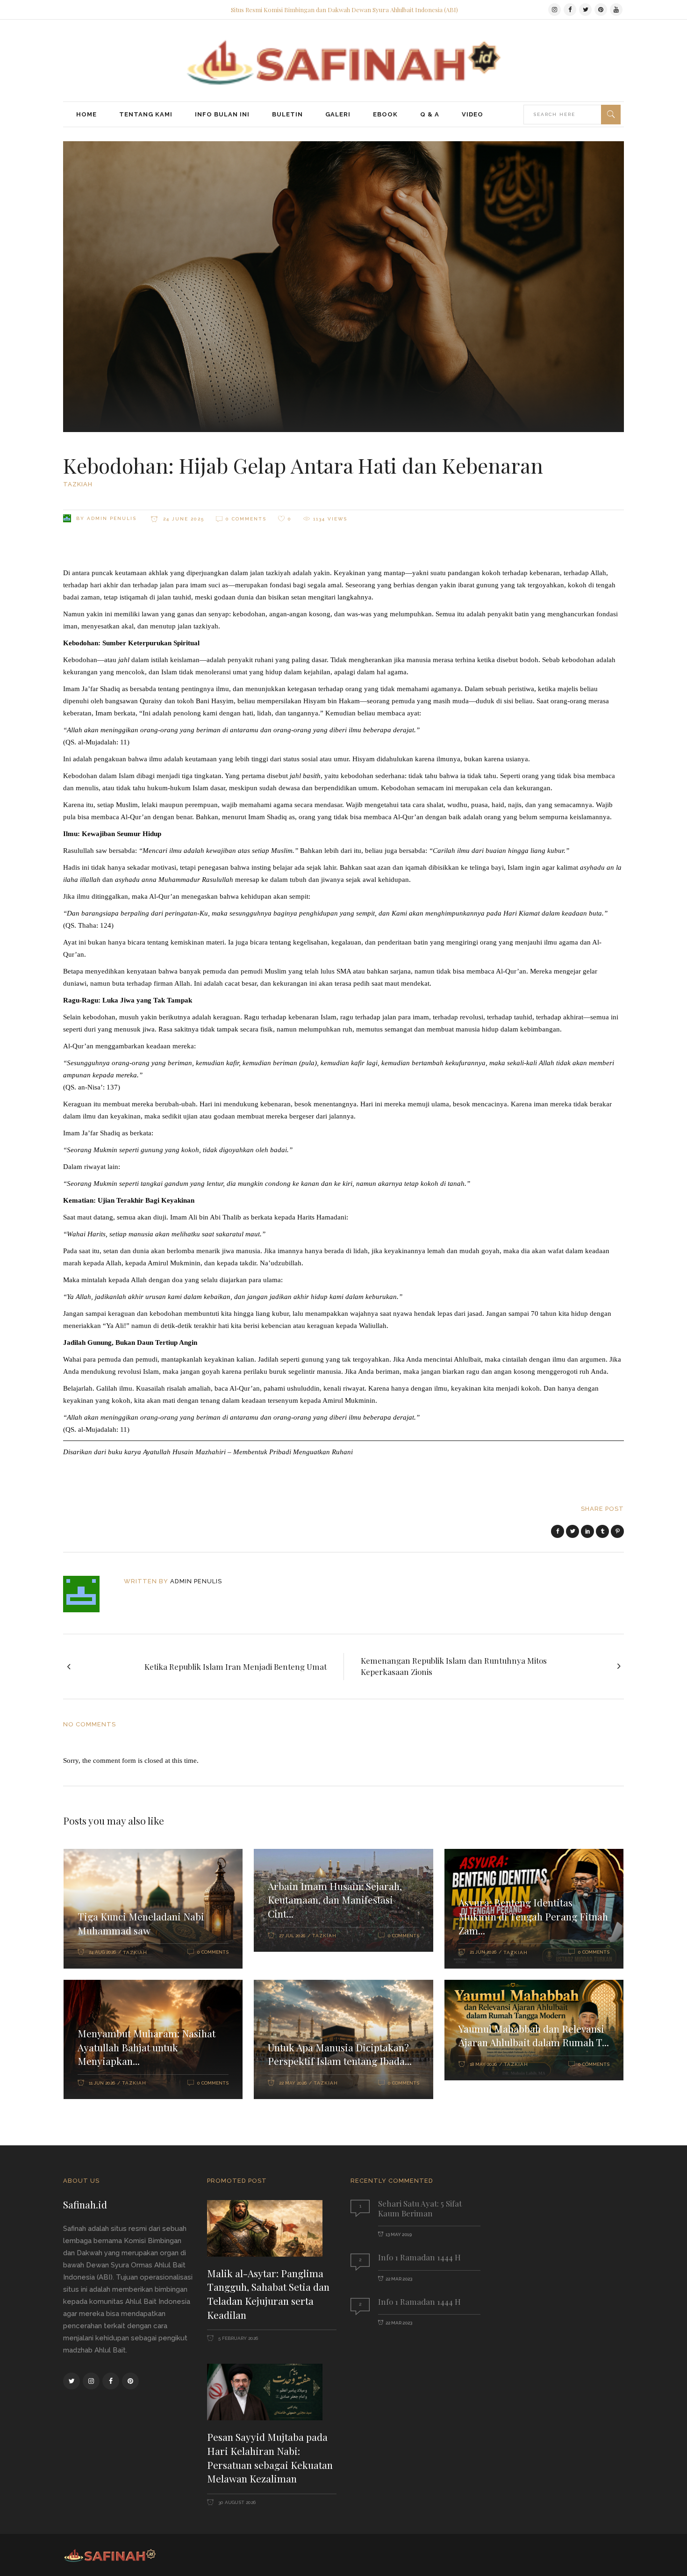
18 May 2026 (483, 2064)
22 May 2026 (293, 2083)
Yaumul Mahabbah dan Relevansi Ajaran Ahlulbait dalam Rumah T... (534, 2035)
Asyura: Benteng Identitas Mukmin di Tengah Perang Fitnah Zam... (533, 1916)
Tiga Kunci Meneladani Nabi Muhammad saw (141, 1923)
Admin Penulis (112, 518)
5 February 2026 (237, 2338)
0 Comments (246, 519)
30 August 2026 (236, 2502)
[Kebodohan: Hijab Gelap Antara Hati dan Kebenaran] (88, 1594)
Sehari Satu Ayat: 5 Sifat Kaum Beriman (420, 2208)
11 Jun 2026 (102, 2083)
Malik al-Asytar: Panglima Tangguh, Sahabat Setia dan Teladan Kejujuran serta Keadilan (268, 2294)
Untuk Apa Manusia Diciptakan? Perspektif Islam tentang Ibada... (340, 2054)
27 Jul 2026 (292, 1936)
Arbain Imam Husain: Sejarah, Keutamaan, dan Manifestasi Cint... (335, 1900)
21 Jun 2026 (483, 1952)
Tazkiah (78, 484)
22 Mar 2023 (399, 2279)
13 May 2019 (399, 2234)
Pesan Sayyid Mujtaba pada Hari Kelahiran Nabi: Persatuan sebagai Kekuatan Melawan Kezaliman (270, 2457)
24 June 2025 (182, 519)
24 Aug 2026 (102, 1952)
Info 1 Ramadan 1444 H (419, 2257)
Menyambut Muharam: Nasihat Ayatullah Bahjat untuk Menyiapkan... (147, 2047)
